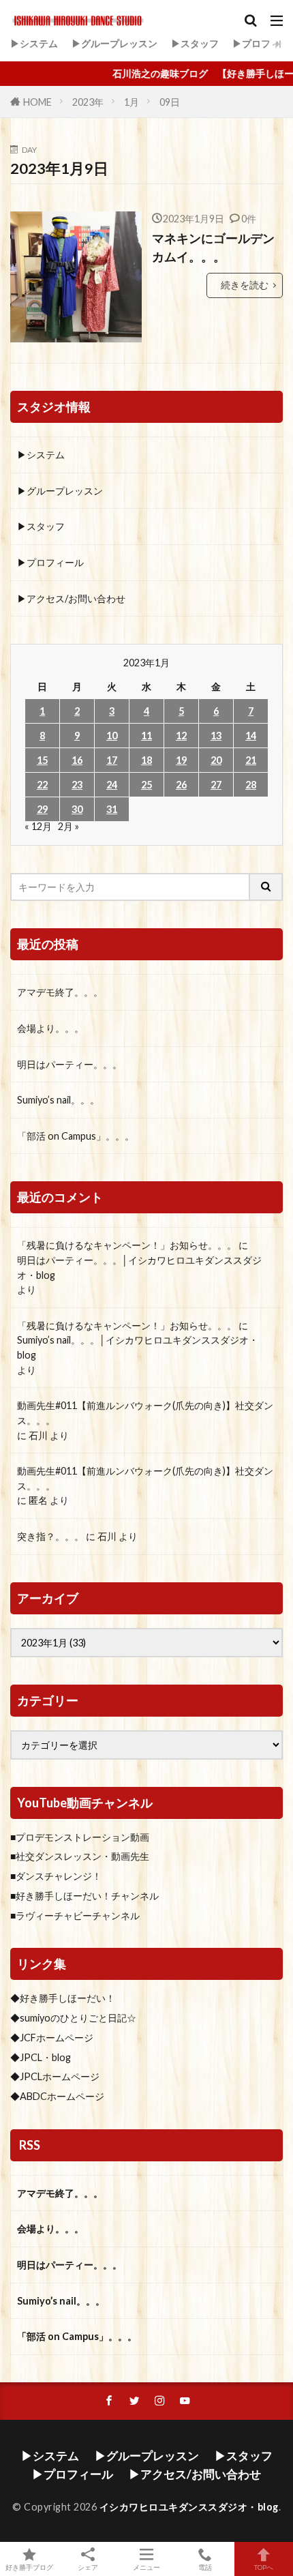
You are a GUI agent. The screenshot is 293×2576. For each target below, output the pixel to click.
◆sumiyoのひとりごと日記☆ (73, 2018)
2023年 (88, 102)
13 (216, 736)
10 (112, 736)
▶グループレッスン (114, 43)
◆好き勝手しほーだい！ (63, 1998)
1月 (132, 102)
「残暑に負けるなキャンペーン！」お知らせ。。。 (127, 1245)
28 (251, 785)
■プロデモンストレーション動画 (80, 1837)
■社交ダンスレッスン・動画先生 (80, 1856)
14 (251, 736)
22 (42, 785)
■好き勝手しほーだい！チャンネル (84, 1896)
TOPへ (264, 2567)
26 (181, 785)
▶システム (34, 43)
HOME (37, 102)
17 (112, 760)
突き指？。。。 (50, 1536)
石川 (38, 1435)
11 (146, 736)
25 (146, 785)
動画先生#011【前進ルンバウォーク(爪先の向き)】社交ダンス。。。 (145, 1413)
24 (112, 785)
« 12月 (38, 826)
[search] (266, 887)
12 (181, 736)
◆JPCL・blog (41, 2057)
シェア (88, 2567)
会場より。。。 (50, 1028)
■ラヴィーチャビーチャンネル (75, 1915)
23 (77, 785)
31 (112, 809)
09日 (170, 102)
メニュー (146, 2567)
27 (216, 785)
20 (216, 760)
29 (42, 809)
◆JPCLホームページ (55, 2076)
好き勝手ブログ (29, 2567)
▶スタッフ (195, 43)
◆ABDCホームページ (57, 2096)
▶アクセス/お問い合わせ (71, 598)
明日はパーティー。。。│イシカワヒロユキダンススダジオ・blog (139, 1268)
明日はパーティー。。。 (70, 1064)
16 (77, 760)
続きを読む (245, 285)
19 (181, 760)
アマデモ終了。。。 (60, 992)
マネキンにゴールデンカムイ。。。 (213, 247)
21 (251, 760)
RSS (30, 2145)
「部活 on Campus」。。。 (76, 1136)
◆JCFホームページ (52, 2038)
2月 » (68, 826)
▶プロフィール (50, 562)
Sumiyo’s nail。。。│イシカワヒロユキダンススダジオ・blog (138, 1347)
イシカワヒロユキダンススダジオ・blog (189, 2507)
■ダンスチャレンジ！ (56, 1876)
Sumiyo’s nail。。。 (58, 1100)
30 (77, 809)
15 (42, 760)
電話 (205, 2567)
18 (146, 760)
